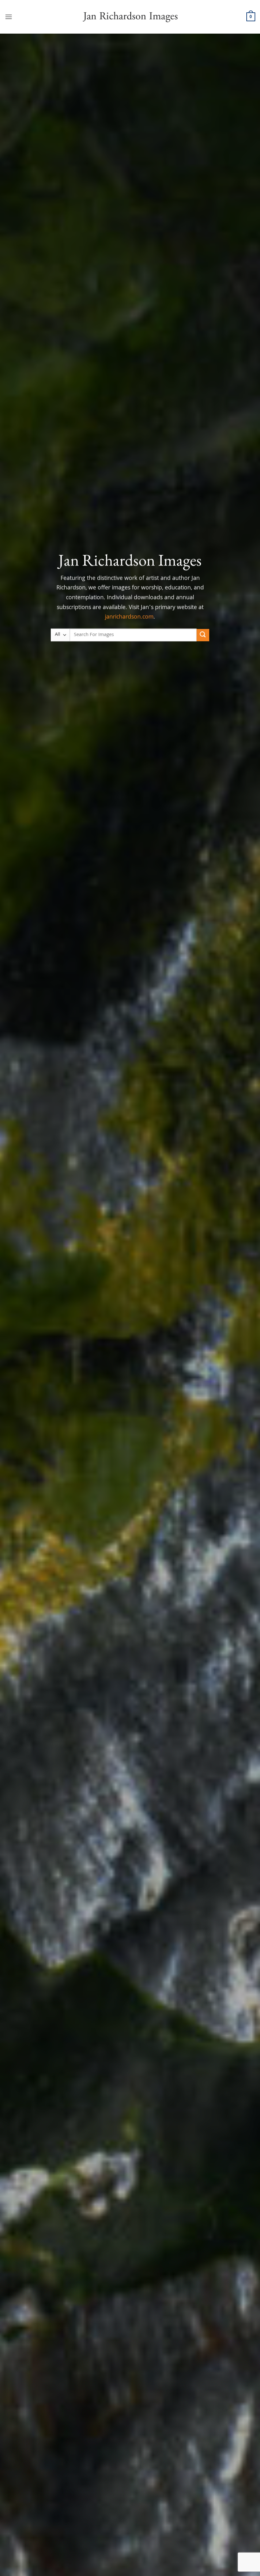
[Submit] (203, 635)
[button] (9, 17)
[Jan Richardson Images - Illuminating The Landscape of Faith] (130, 17)
